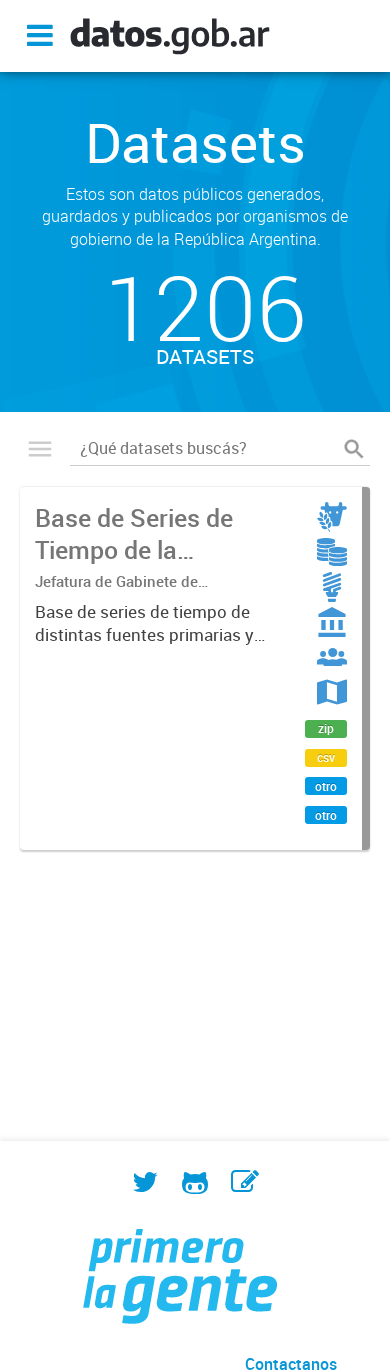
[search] (354, 449)
